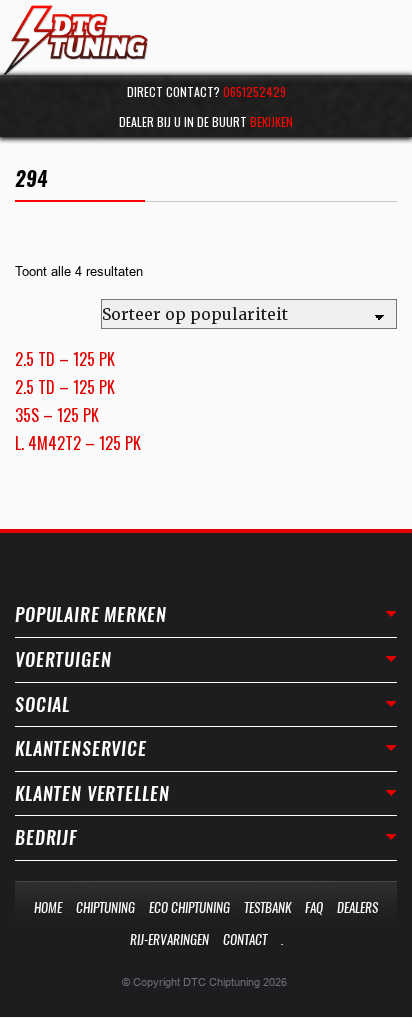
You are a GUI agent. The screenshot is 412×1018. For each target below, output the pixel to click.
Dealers (357, 907)
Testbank (267, 907)
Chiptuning (105, 907)
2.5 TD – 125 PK (65, 359)
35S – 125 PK (57, 415)
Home (48, 907)
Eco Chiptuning (189, 907)
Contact (245, 939)
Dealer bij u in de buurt (206, 121)
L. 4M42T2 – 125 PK (78, 443)
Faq (314, 907)
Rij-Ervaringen (169, 939)
